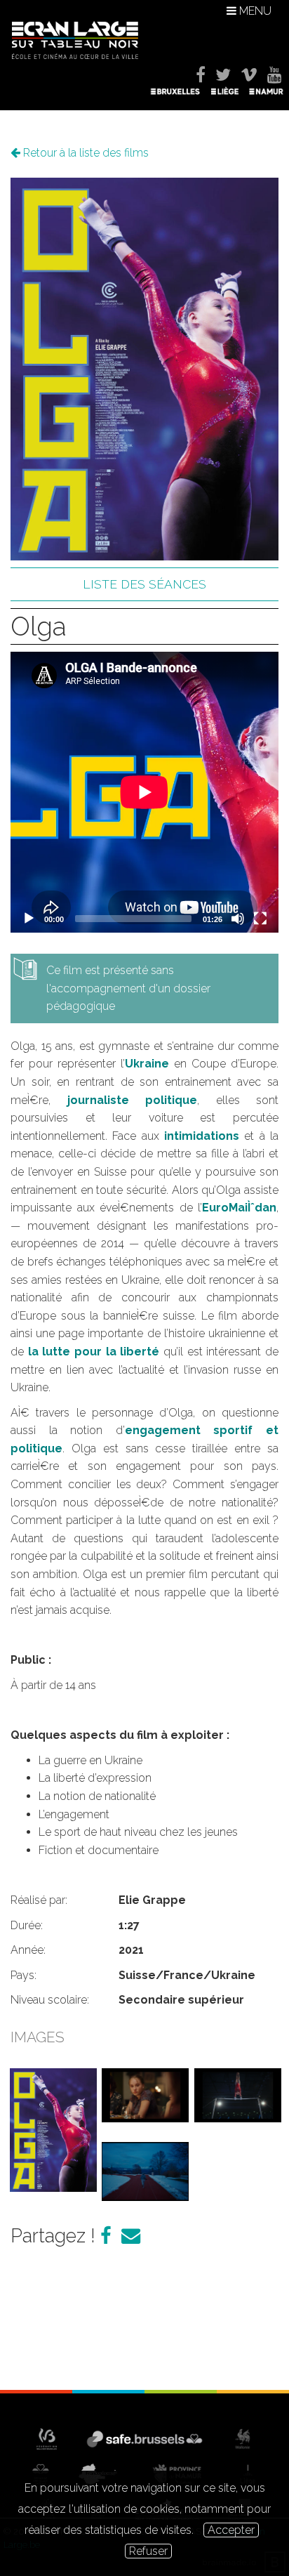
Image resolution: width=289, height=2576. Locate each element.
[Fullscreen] (260, 919)
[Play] (29, 919)
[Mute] (238, 919)
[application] (144, 792)
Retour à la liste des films (85, 153)
